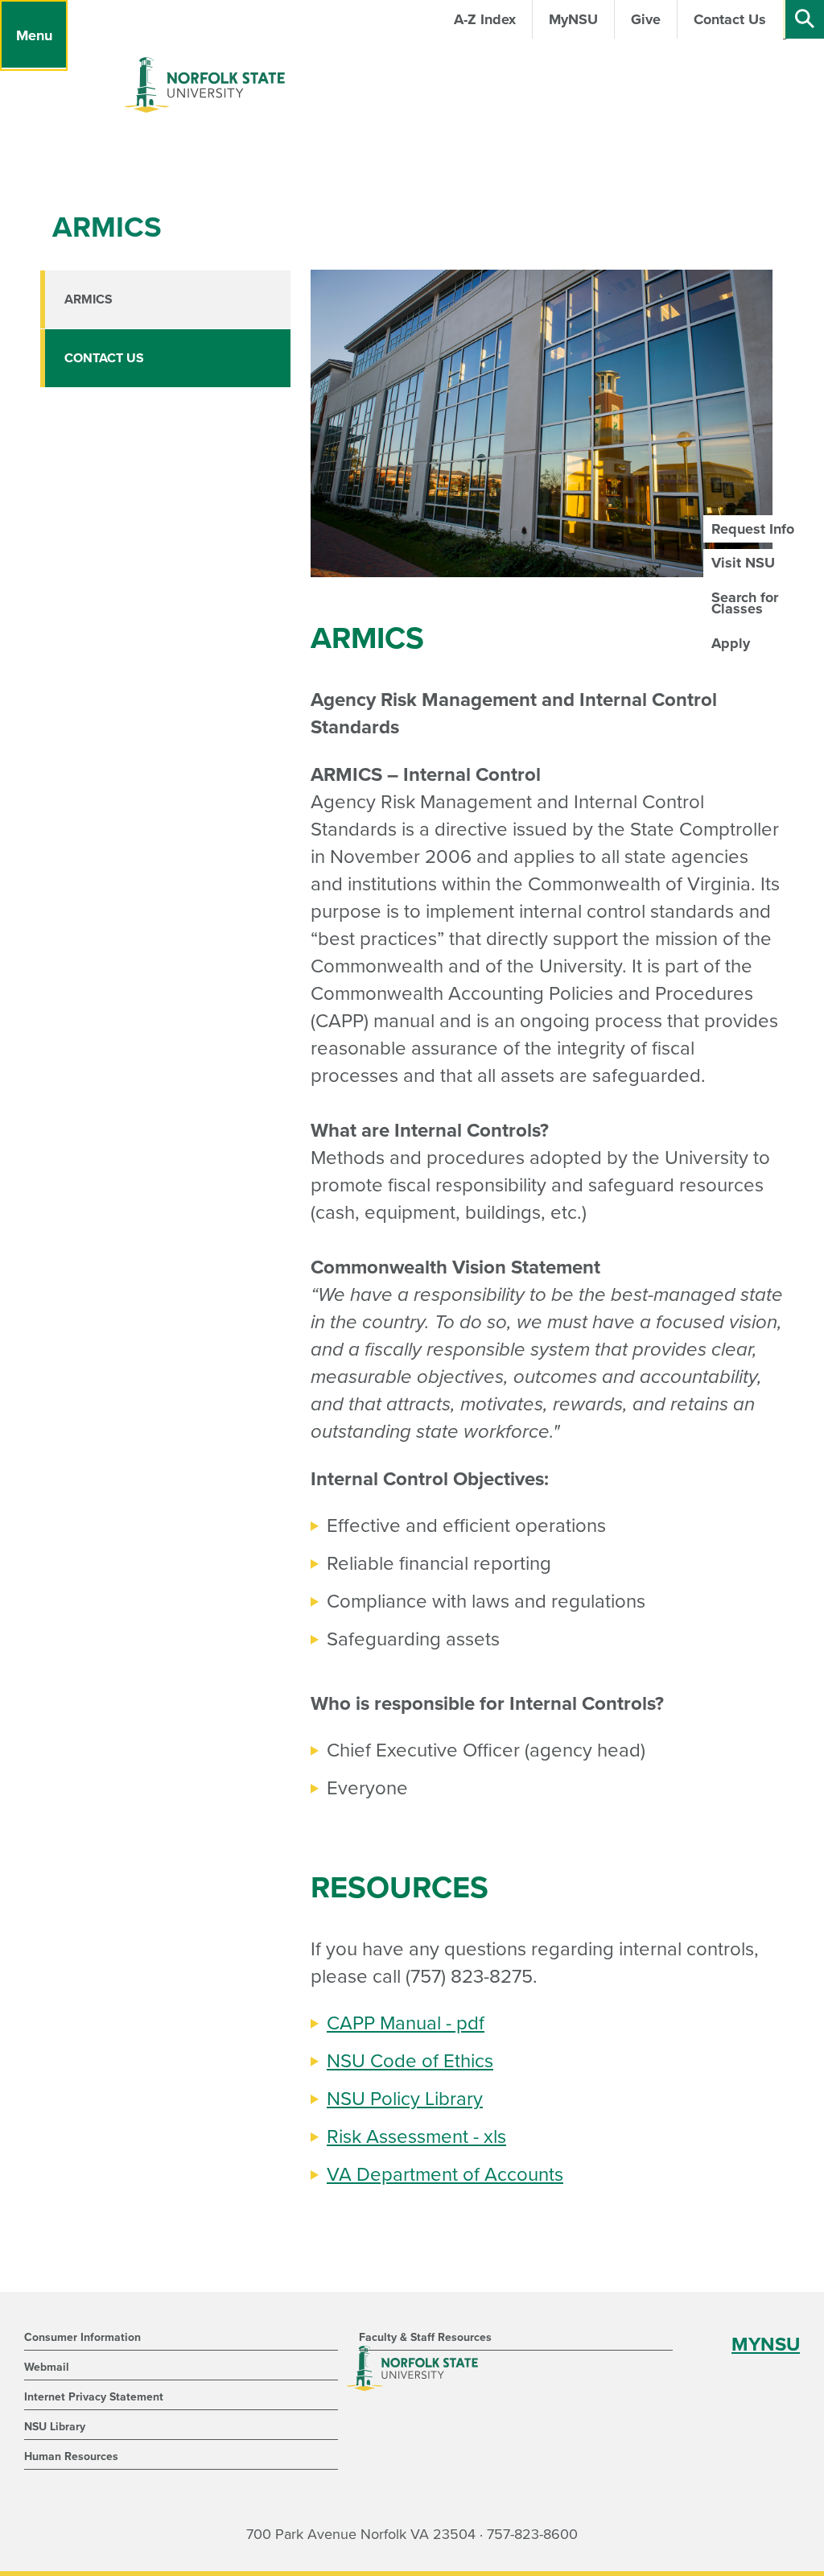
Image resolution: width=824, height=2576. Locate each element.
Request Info (753, 529)
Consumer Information (82, 2337)
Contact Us (104, 358)
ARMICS (89, 299)
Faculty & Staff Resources (425, 2337)
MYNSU (766, 2345)
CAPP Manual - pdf (406, 2023)
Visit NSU (743, 563)
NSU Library (55, 2427)
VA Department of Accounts (445, 2175)
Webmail (47, 2367)
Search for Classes (745, 603)
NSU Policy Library (405, 2099)
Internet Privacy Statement (94, 2397)
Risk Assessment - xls (416, 2137)
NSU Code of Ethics (410, 2061)
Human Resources (71, 2456)
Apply (731, 643)
